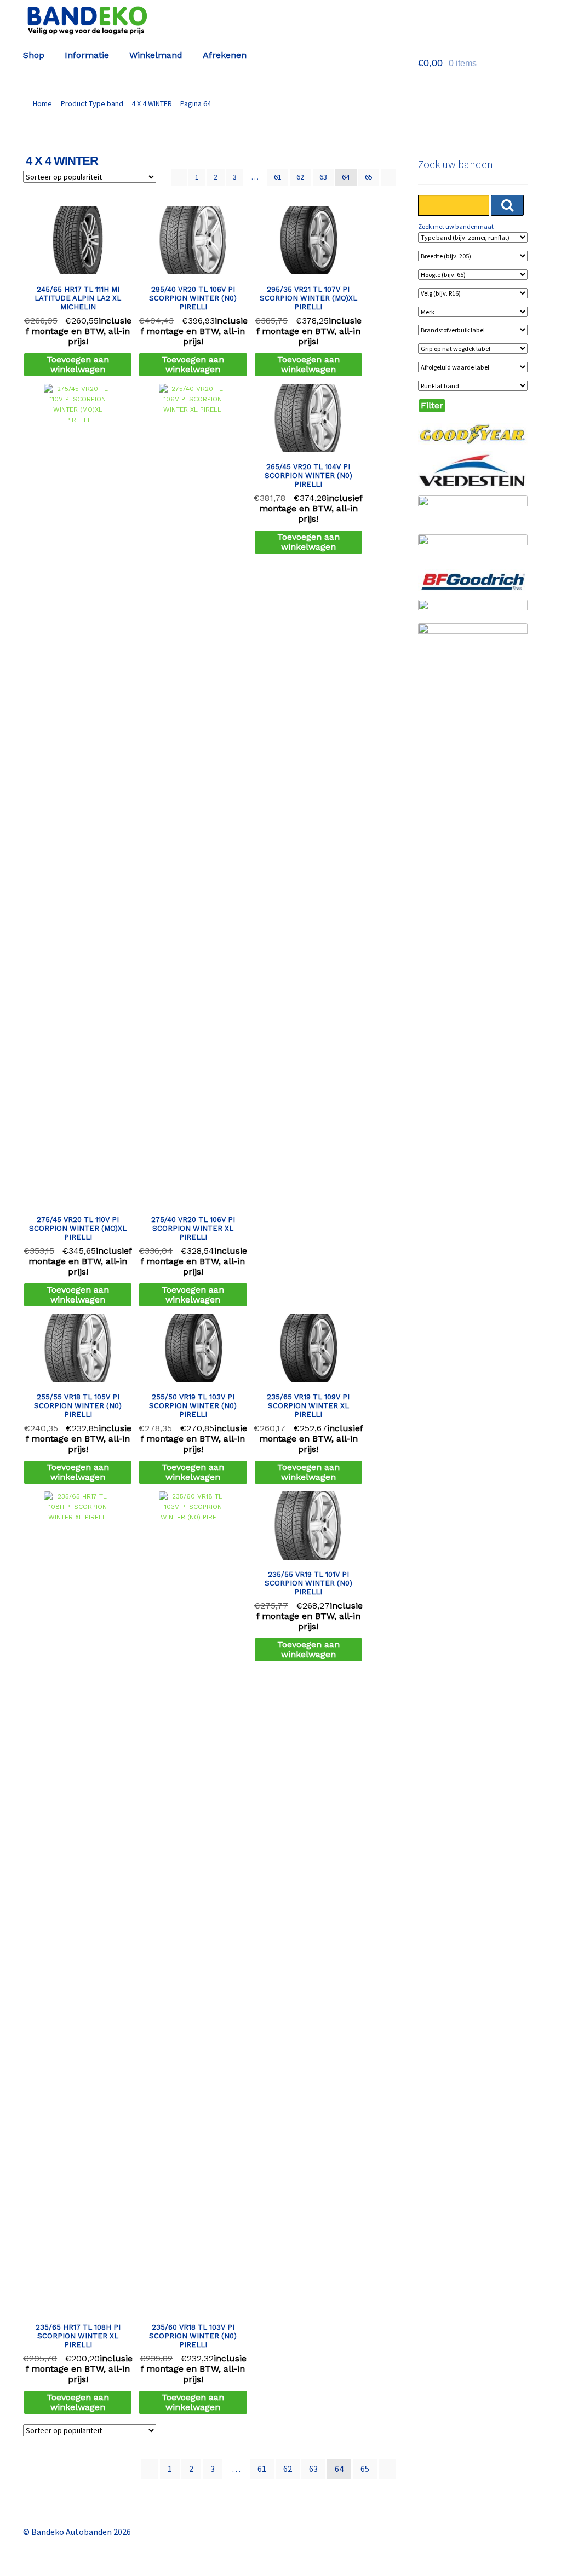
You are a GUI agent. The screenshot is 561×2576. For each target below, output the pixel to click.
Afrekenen (225, 55)
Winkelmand (156, 55)
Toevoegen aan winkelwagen (78, 364)
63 (323, 177)
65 (369, 177)
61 (278, 177)
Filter (432, 405)
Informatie (87, 55)
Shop (34, 55)
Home (42, 103)
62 (300, 177)
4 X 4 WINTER (152, 103)
